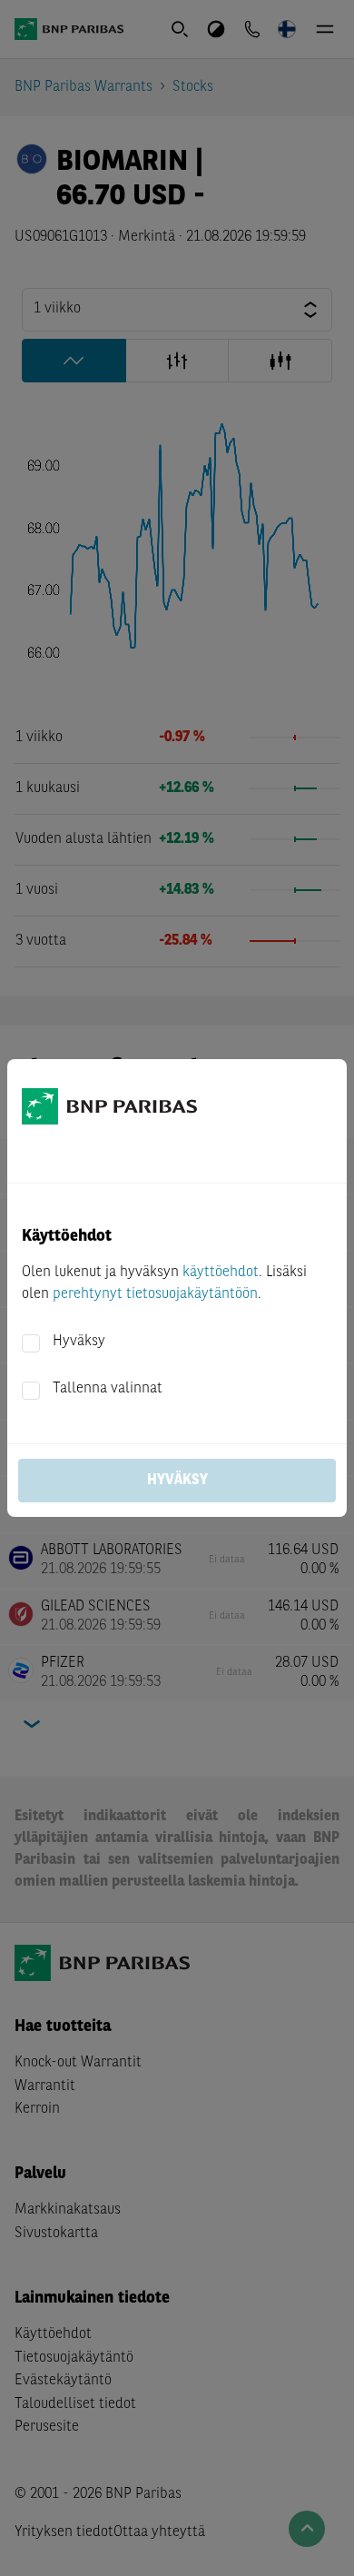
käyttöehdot (221, 1273)
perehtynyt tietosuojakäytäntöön (155, 1294)
